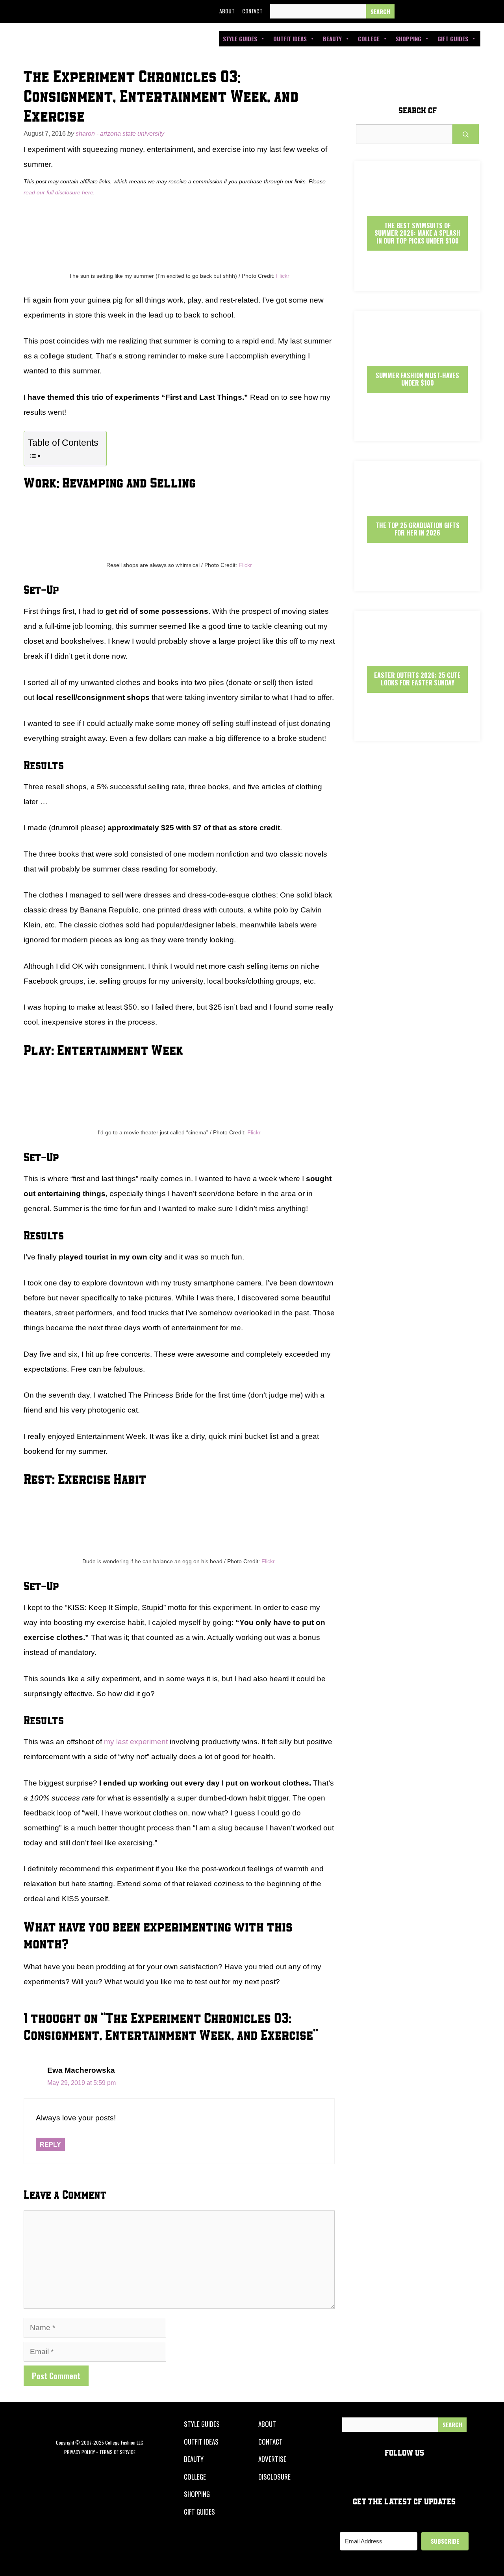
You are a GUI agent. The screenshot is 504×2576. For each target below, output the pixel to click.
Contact (252, 11)
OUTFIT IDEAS (201, 2442)
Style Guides (240, 39)
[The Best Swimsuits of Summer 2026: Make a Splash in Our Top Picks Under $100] (417, 284)
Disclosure (274, 2477)
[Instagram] (442, 11)
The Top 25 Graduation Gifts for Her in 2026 (418, 529)
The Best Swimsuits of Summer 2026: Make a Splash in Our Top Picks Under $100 (417, 233)
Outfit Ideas (290, 39)
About (227, 11)
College (369, 39)
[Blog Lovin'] (478, 11)
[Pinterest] (460, 11)
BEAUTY (194, 2459)
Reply (50, 2144)
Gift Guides (453, 39)
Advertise (272, 2459)
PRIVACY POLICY (80, 2452)
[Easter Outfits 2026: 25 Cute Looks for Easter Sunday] (417, 734)
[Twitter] (424, 11)
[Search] (380, 12)
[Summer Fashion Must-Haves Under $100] (417, 434)
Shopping (409, 39)
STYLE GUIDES (202, 2424)
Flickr (283, 276)
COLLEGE (195, 2477)
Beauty (332, 39)
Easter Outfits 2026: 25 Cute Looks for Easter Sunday (417, 679)
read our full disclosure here (58, 192)
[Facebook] (406, 11)
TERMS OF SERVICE (117, 2452)
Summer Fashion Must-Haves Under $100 (417, 379)
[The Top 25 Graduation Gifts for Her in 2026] (417, 584)
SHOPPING (197, 2494)
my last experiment (136, 1742)
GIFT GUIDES (199, 2512)
